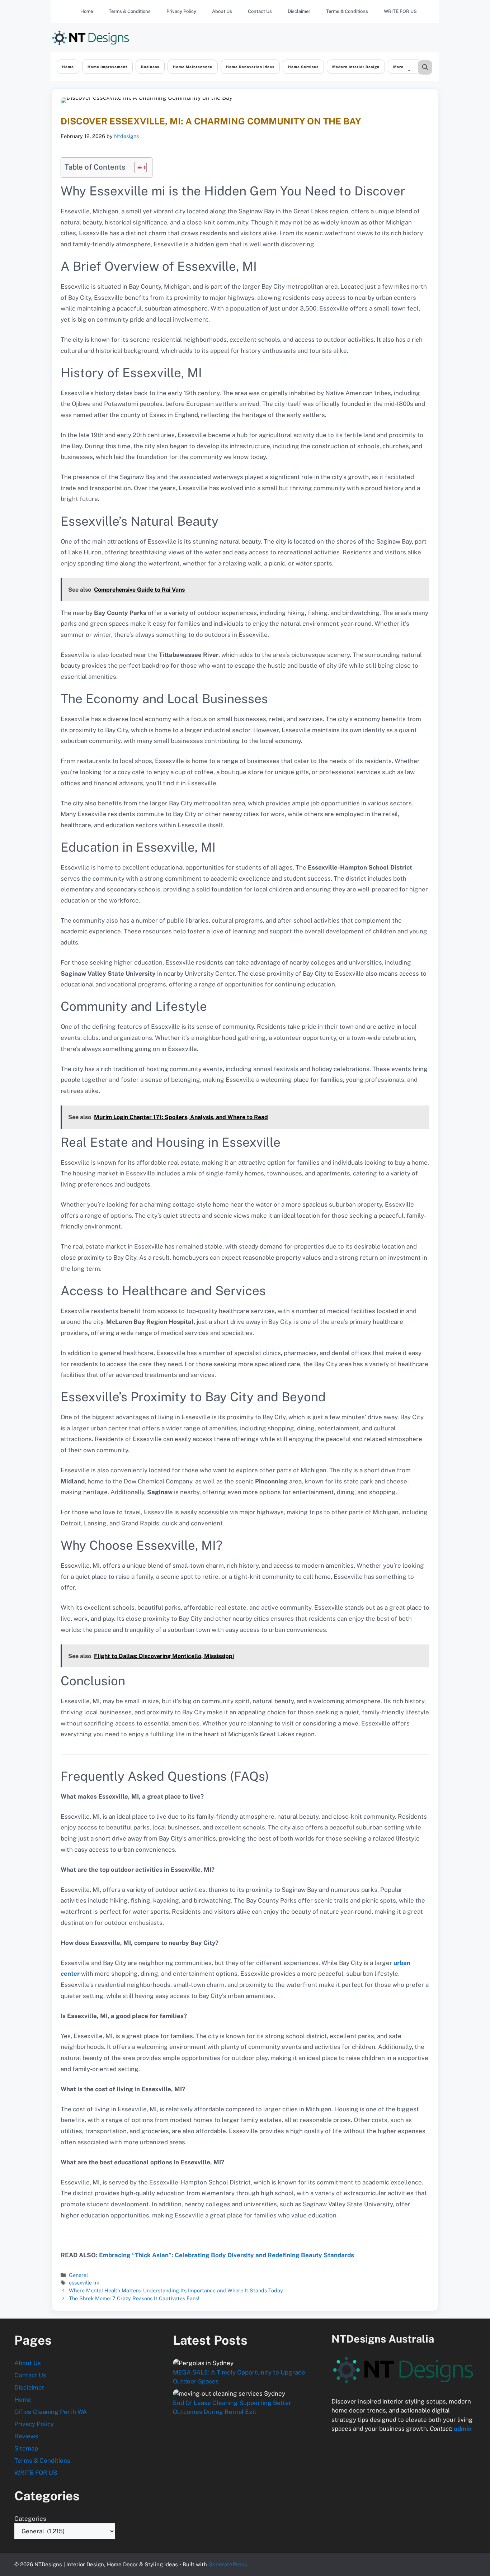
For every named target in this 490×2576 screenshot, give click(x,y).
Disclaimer (299, 11)
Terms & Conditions (130, 11)
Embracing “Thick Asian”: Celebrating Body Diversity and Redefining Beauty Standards (227, 2255)
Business (150, 67)
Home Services (303, 67)
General (78, 2275)
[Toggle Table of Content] (137, 167)
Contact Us (260, 11)
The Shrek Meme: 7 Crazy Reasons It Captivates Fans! (134, 2298)
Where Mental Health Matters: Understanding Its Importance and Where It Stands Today (176, 2290)
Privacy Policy (181, 11)
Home (87, 11)
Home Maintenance (193, 67)
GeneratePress (228, 2564)
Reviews (26, 2436)
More (398, 67)
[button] (425, 67)
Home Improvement (107, 67)
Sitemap (26, 2448)
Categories (30, 2519)
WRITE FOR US (400, 11)
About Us (222, 11)
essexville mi (84, 2283)
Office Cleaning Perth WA (51, 2412)
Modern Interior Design (356, 67)
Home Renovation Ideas (250, 67)
